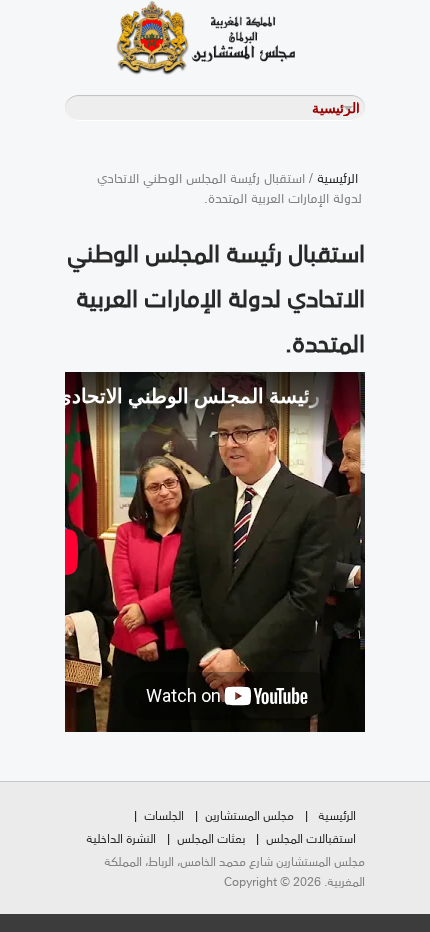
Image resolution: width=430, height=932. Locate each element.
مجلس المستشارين (249, 814)
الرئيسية (337, 177)
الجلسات (164, 814)
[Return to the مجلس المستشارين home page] (180, 37)
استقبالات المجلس (311, 837)
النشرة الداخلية (121, 837)
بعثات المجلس (211, 837)
